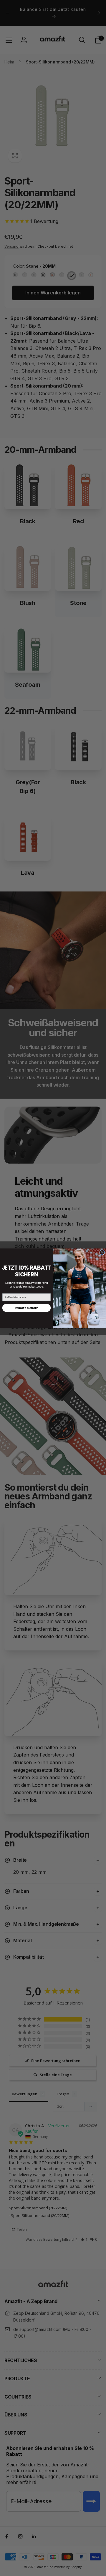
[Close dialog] (102, 1252)
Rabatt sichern (26, 1308)
